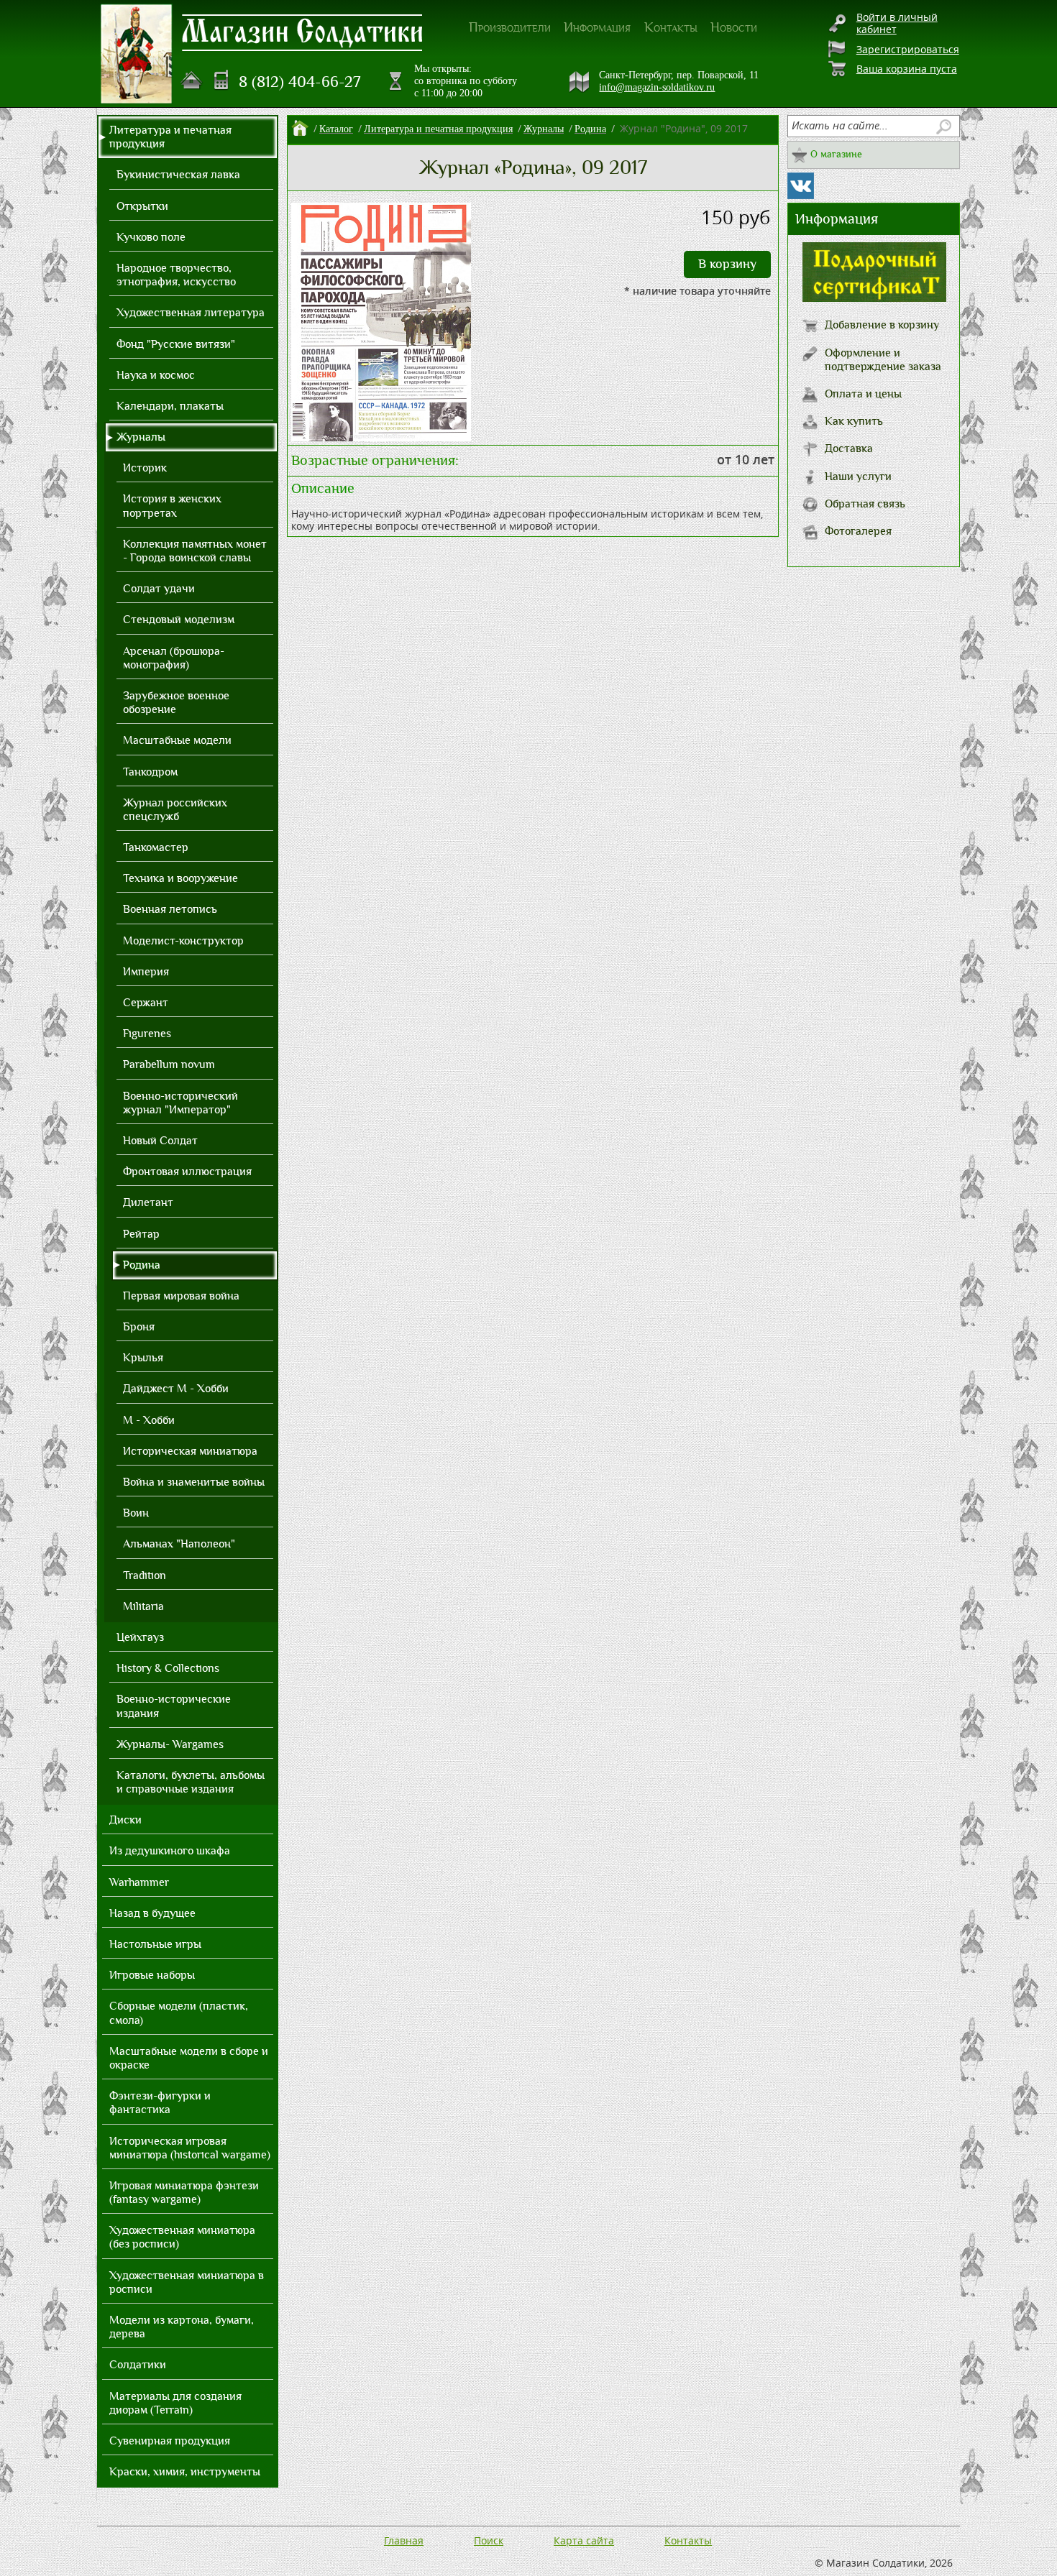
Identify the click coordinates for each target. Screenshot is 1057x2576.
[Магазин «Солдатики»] (303, 32)
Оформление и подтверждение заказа (883, 360)
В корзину (727, 264)
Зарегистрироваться (908, 49)
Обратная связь (865, 504)
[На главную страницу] (192, 80)
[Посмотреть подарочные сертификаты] (874, 298)
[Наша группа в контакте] (801, 186)
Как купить (854, 421)
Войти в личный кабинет (897, 23)
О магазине (836, 154)
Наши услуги (858, 477)
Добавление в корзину (882, 325)
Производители (510, 27)
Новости (734, 27)
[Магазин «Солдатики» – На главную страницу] (137, 54)
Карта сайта (584, 2540)
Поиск (489, 2540)
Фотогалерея (858, 531)
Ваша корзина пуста (907, 69)
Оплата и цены (863, 394)
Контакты (671, 27)
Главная (404, 2540)
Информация (597, 27)
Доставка (849, 448)
